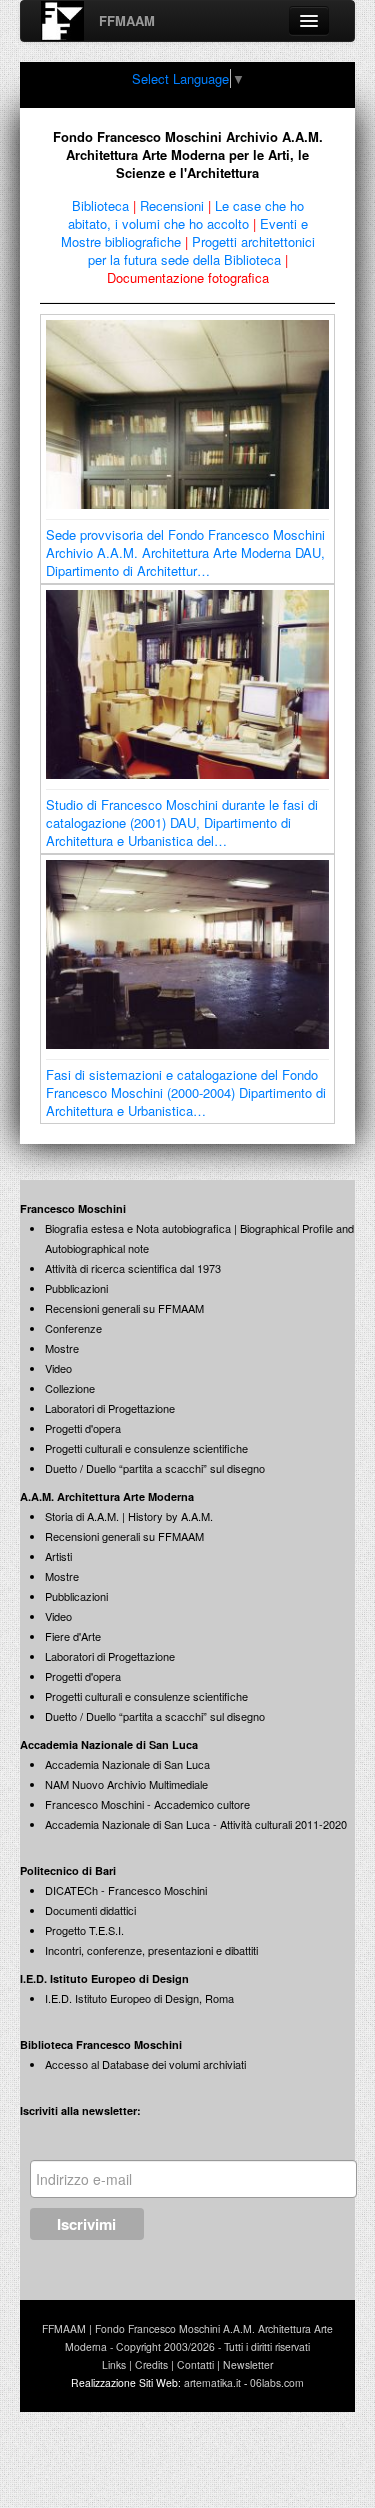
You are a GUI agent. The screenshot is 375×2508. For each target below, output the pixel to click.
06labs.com (277, 2382)
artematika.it (212, 2382)
